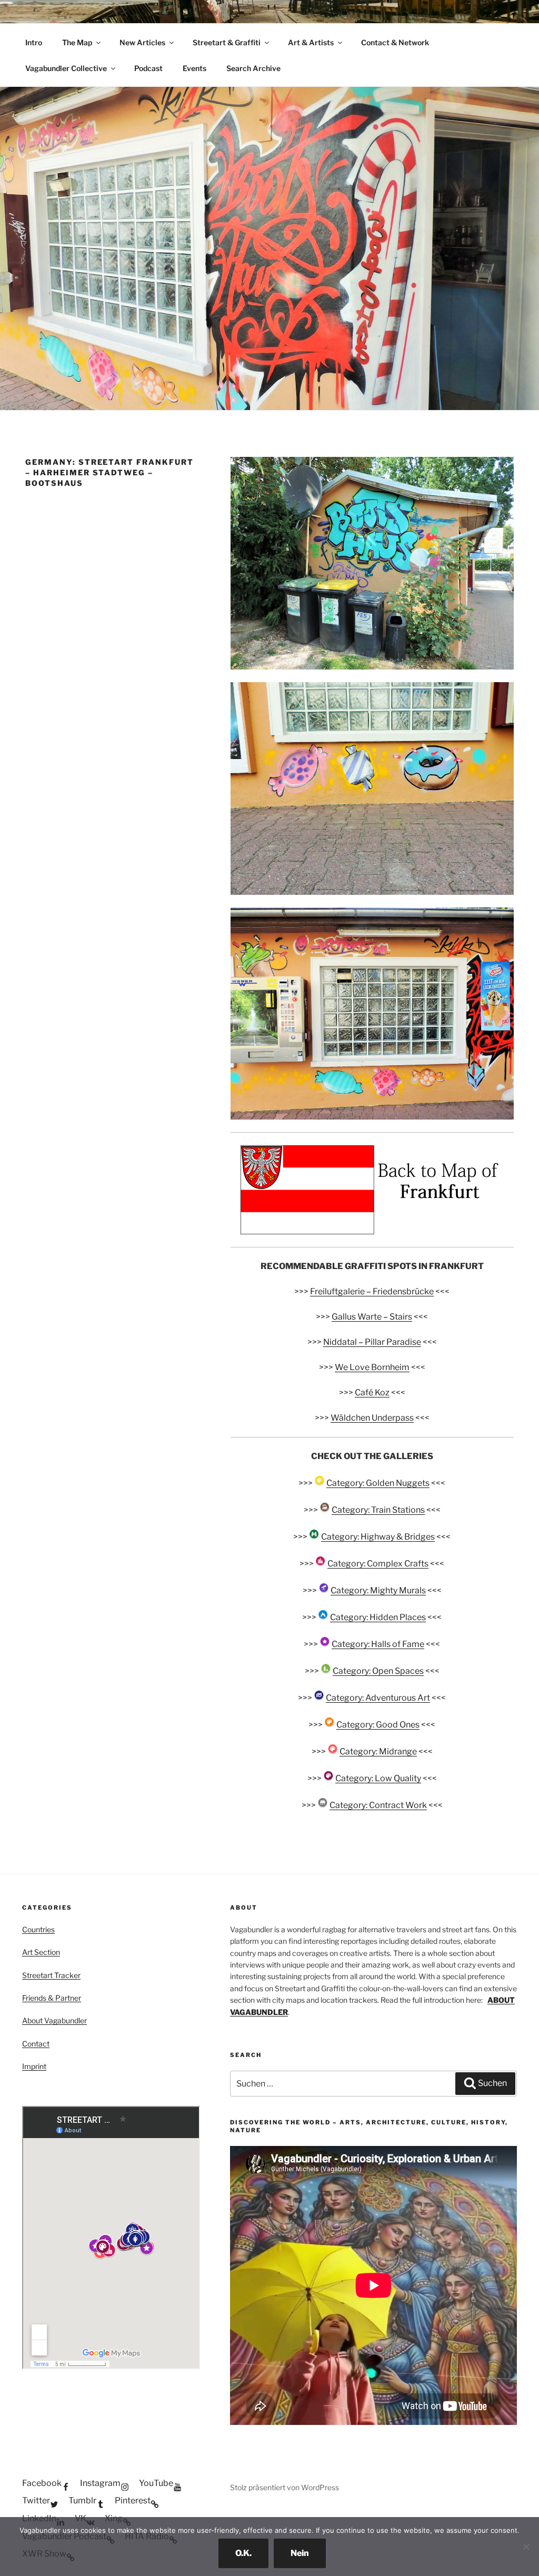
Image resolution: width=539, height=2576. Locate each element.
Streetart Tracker (51, 1975)
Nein (300, 2553)
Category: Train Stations (378, 1510)
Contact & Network (395, 42)
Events (194, 68)
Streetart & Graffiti (227, 42)
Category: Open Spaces (378, 1671)
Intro (34, 42)
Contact (36, 2044)
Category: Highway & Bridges (378, 1537)
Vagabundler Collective (66, 68)
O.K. (243, 2553)
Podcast (148, 68)
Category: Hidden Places (378, 1617)
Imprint (34, 2066)
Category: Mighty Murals (378, 1590)
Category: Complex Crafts (378, 1564)
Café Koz (372, 1392)
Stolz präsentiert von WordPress (285, 2487)
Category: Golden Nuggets (378, 1483)
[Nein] (526, 2547)
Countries (38, 1929)
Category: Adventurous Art (378, 1698)
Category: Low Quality (378, 1778)
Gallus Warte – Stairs (372, 1317)
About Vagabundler (54, 2020)
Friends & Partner (52, 1998)
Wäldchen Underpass (372, 1418)
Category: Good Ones (378, 1725)
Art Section (41, 1952)
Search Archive (253, 68)
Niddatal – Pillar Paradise (372, 1342)
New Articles (142, 42)
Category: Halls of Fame (378, 1644)
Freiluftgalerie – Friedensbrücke (372, 1291)
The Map (77, 42)
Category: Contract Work (378, 1805)
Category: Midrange (378, 1751)
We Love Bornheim (372, 1367)
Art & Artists (311, 42)
